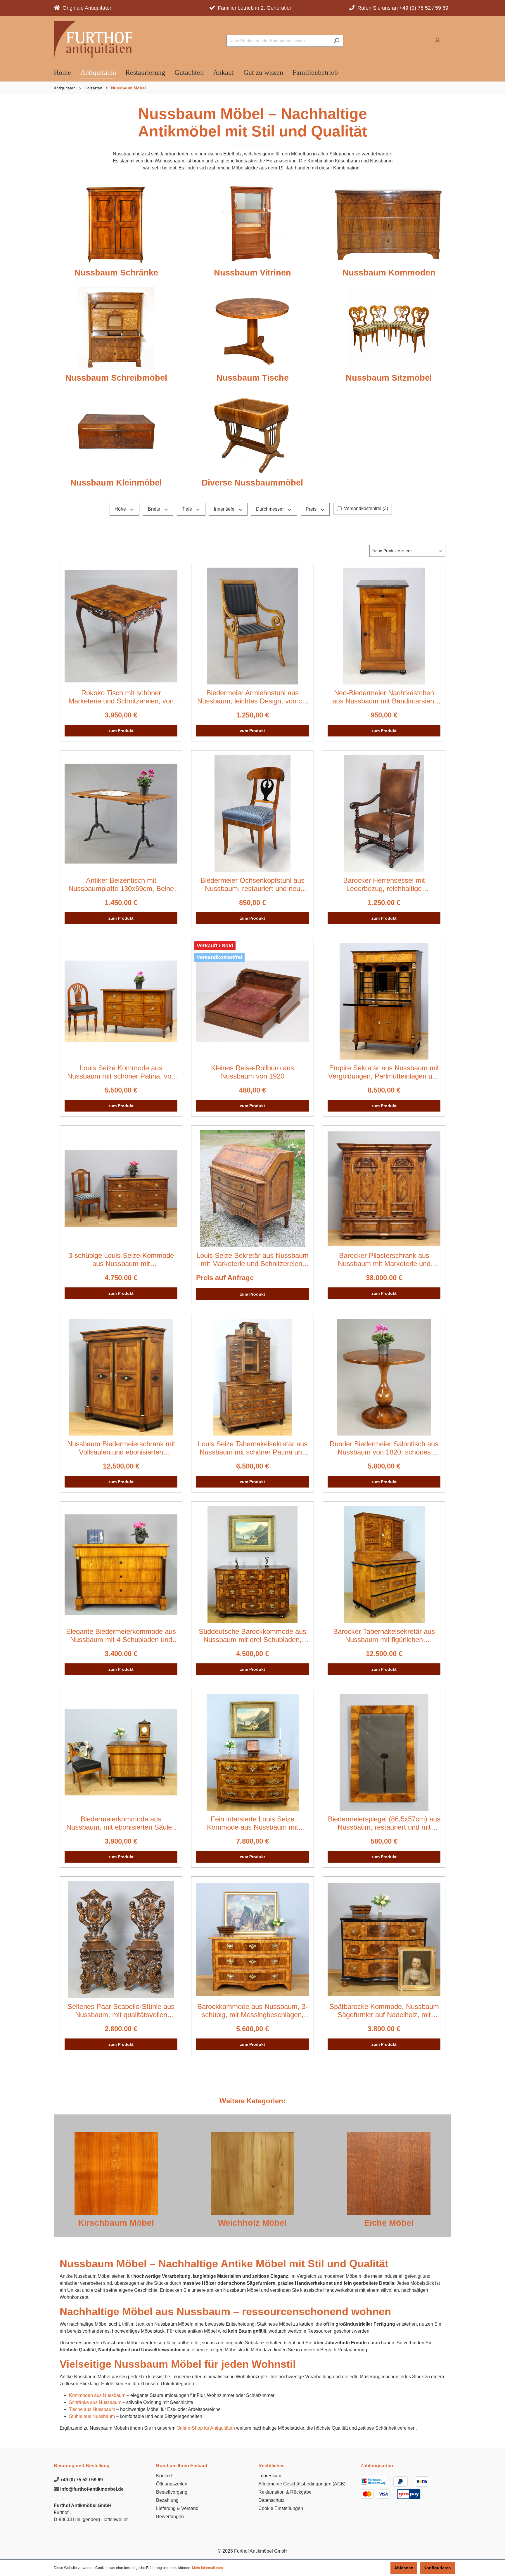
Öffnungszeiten (172, 2484)
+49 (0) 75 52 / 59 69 (81, 2480)
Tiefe (187, 509)
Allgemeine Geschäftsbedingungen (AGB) (302, 2484)
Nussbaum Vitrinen (252, 273)
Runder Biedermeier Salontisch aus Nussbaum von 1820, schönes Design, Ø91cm (384, 1448)
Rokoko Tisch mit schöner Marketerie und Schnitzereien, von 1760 (121, 697)
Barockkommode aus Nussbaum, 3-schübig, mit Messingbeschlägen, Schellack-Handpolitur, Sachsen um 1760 (252, 2011)
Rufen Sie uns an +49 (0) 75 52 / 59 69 (401, 8)
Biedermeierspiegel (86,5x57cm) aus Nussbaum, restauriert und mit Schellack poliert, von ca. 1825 (384, 1823)
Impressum (270, 2476)
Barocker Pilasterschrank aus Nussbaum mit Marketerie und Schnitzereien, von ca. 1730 (384, 1260)
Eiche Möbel (389, 2223)
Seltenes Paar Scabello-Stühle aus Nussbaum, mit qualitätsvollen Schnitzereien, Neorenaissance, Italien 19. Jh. (121, 2011)
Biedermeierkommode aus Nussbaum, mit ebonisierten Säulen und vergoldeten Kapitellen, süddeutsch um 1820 (121, 1823)
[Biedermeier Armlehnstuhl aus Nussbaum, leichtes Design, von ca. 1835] (252, 626)
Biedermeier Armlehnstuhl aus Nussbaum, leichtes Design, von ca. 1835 (252, 697)
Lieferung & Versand (177, 2508)
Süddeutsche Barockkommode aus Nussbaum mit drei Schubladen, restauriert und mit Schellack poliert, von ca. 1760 (252, 1636)
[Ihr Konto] (437, 41)
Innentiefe (225, 509)
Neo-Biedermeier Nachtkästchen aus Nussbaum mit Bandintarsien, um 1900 (384, 697)
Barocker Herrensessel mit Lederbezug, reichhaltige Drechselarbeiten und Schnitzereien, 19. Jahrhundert (384, 885)
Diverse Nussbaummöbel (252, 483)
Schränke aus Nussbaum (95, 2402)
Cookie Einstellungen (281, 2508)
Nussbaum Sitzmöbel (389, 378)
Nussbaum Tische (252, 378)
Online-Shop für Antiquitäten (206, 2428)
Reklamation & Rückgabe (285, 2492)
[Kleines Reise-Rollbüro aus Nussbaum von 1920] (252, 1001)
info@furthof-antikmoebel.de (91, 2489)
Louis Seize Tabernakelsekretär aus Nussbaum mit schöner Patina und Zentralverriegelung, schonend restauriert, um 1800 (253, 1448)
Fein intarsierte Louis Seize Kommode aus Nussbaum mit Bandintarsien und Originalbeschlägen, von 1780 (252, 1823)
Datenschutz (271, 2500)
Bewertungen (170, 2517)
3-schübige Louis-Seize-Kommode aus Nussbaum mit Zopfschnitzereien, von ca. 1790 (121, 1260)
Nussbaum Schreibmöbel (116, 378)
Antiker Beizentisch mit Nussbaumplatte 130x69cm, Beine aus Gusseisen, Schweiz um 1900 (121, 885)
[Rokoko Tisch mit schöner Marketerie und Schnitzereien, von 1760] (121, 626)
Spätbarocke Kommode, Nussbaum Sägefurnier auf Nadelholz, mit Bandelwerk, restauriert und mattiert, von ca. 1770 (384, 2011)
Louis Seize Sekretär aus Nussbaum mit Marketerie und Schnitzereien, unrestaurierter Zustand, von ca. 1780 (252, 1260)
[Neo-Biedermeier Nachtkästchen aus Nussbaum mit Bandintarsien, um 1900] (384, 626)
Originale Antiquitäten (86, 8)
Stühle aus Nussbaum (92, 2416)
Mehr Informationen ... (209, 2568)
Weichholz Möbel (252, 2223)
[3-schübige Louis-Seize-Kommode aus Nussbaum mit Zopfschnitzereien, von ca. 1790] (121, 1189)
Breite (155, 509)
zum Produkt (121, 731)
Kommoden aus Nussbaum (97, 2395)
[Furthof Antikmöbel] (96, 40)
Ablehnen (404, 2568)
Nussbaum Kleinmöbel (116, 483)
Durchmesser (270, 509)
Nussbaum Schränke (116, 273)
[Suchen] (337, 41)
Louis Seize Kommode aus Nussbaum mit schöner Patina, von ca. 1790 (121, 1072)
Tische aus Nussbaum (92, 2409)
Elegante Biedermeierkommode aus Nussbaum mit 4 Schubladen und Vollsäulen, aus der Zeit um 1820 (121, 1636)
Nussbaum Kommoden (389, 273)
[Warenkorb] (448, 39)
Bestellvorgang (172, 2492)
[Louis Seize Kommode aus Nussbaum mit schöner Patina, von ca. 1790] (121, 1001)
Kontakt (164, 2476)
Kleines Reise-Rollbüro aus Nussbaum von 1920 (252, 1072)
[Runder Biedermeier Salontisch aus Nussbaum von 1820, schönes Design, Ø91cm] (384, 1377)
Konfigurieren (437, 2568)
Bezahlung (167, 2500)
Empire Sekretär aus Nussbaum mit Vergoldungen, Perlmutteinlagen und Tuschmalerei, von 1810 (384, 1072)
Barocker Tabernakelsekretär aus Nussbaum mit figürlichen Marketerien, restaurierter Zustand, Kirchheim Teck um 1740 (384, 1636)
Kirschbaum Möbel (116, 2223)
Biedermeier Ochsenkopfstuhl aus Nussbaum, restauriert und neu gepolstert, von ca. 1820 (252, 885)
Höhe (121, 509)
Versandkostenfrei (366, 508)
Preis (312, 509)
